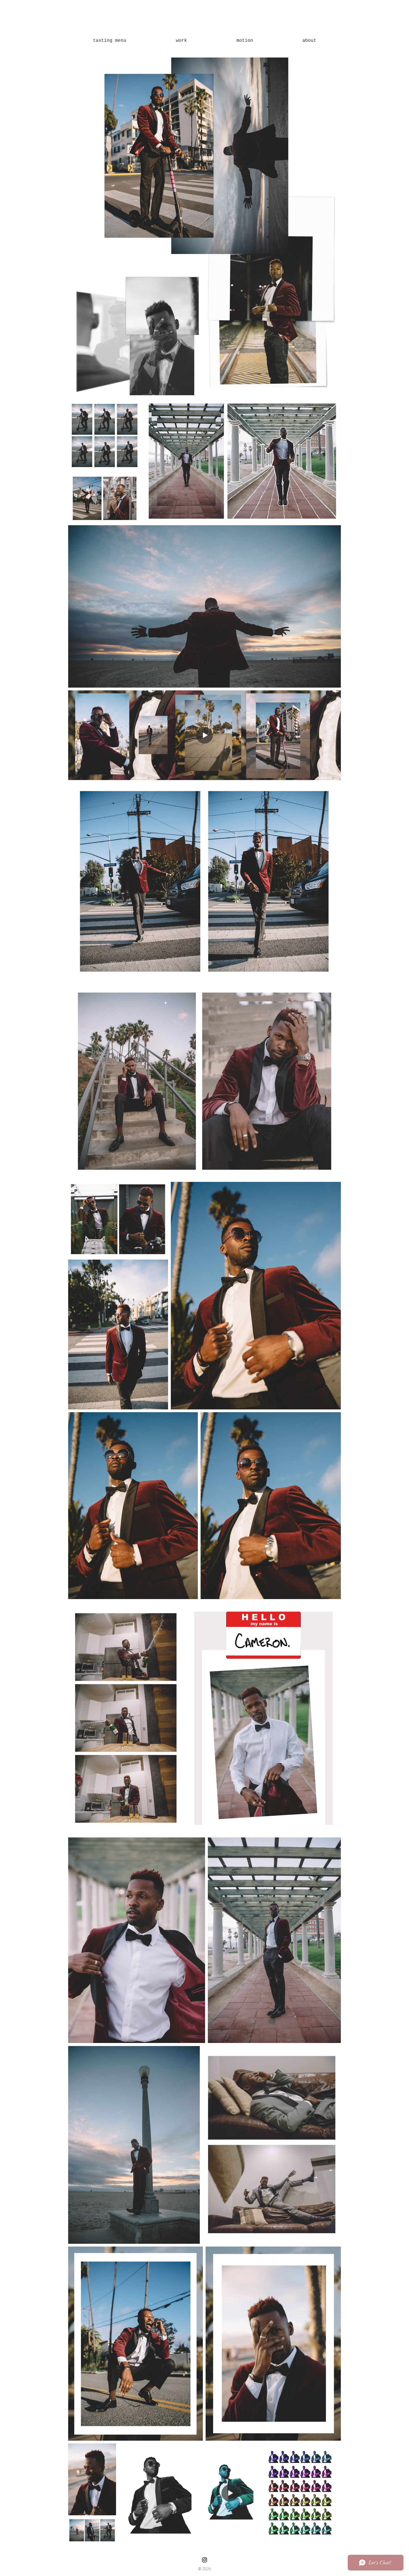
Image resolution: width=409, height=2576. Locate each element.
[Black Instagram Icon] (204, 2560)
